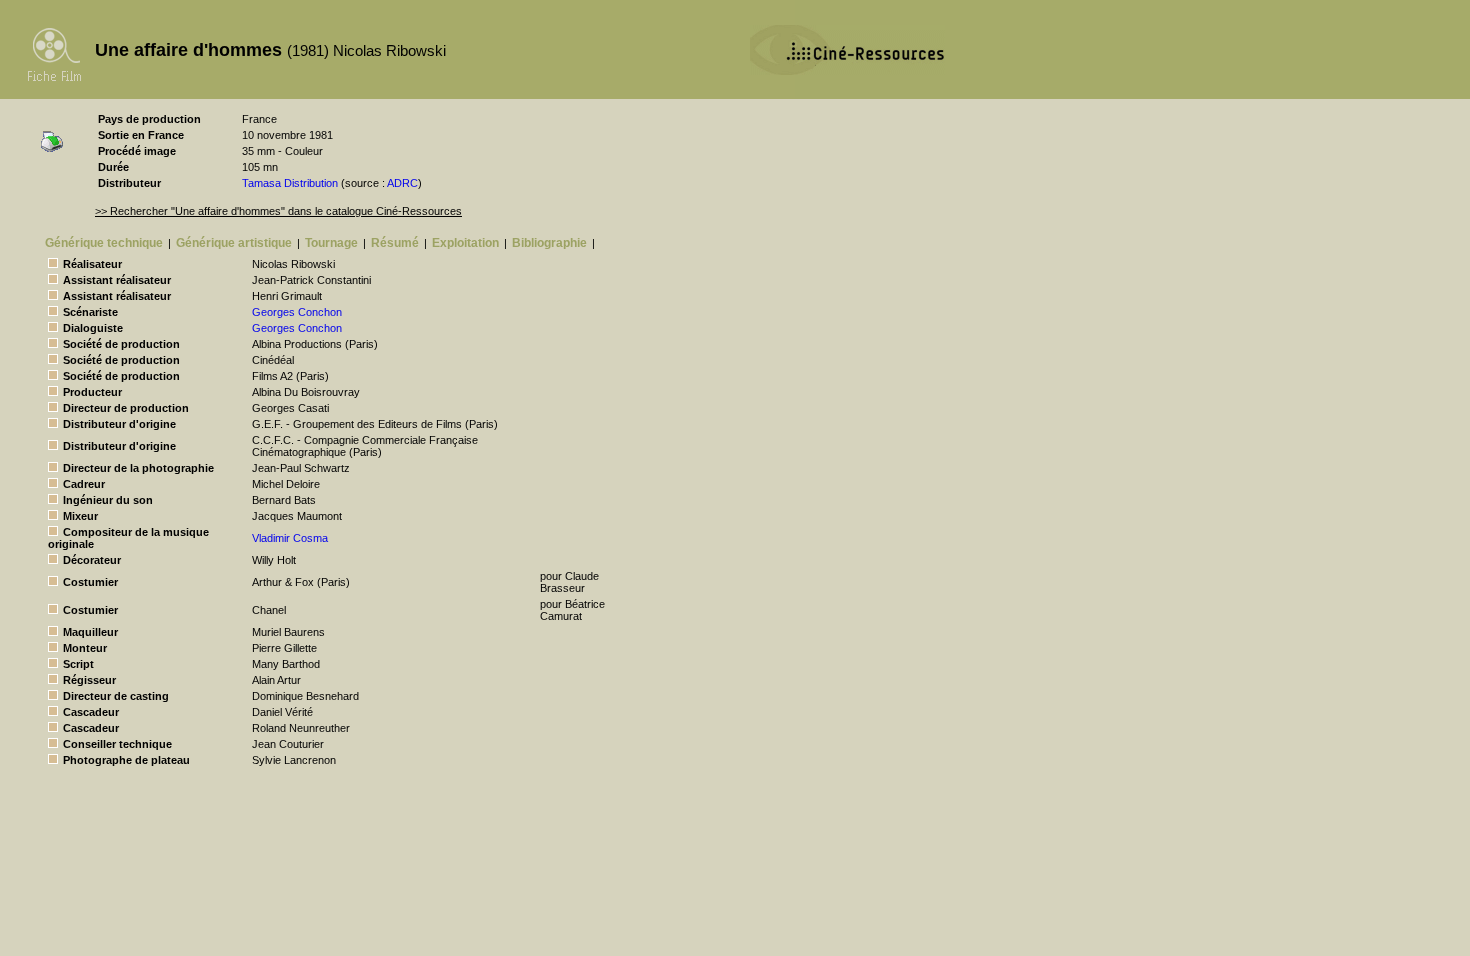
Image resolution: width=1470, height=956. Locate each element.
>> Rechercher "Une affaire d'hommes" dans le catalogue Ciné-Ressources (278, 211)
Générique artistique (234, 243)
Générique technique (104, 243)
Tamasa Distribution (290, 183)
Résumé (395, 243)
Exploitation (465, 243)
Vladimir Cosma (290, 538)
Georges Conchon (297, 312)
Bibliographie (549, 243)
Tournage (331, 243)
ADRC (402, 183)
